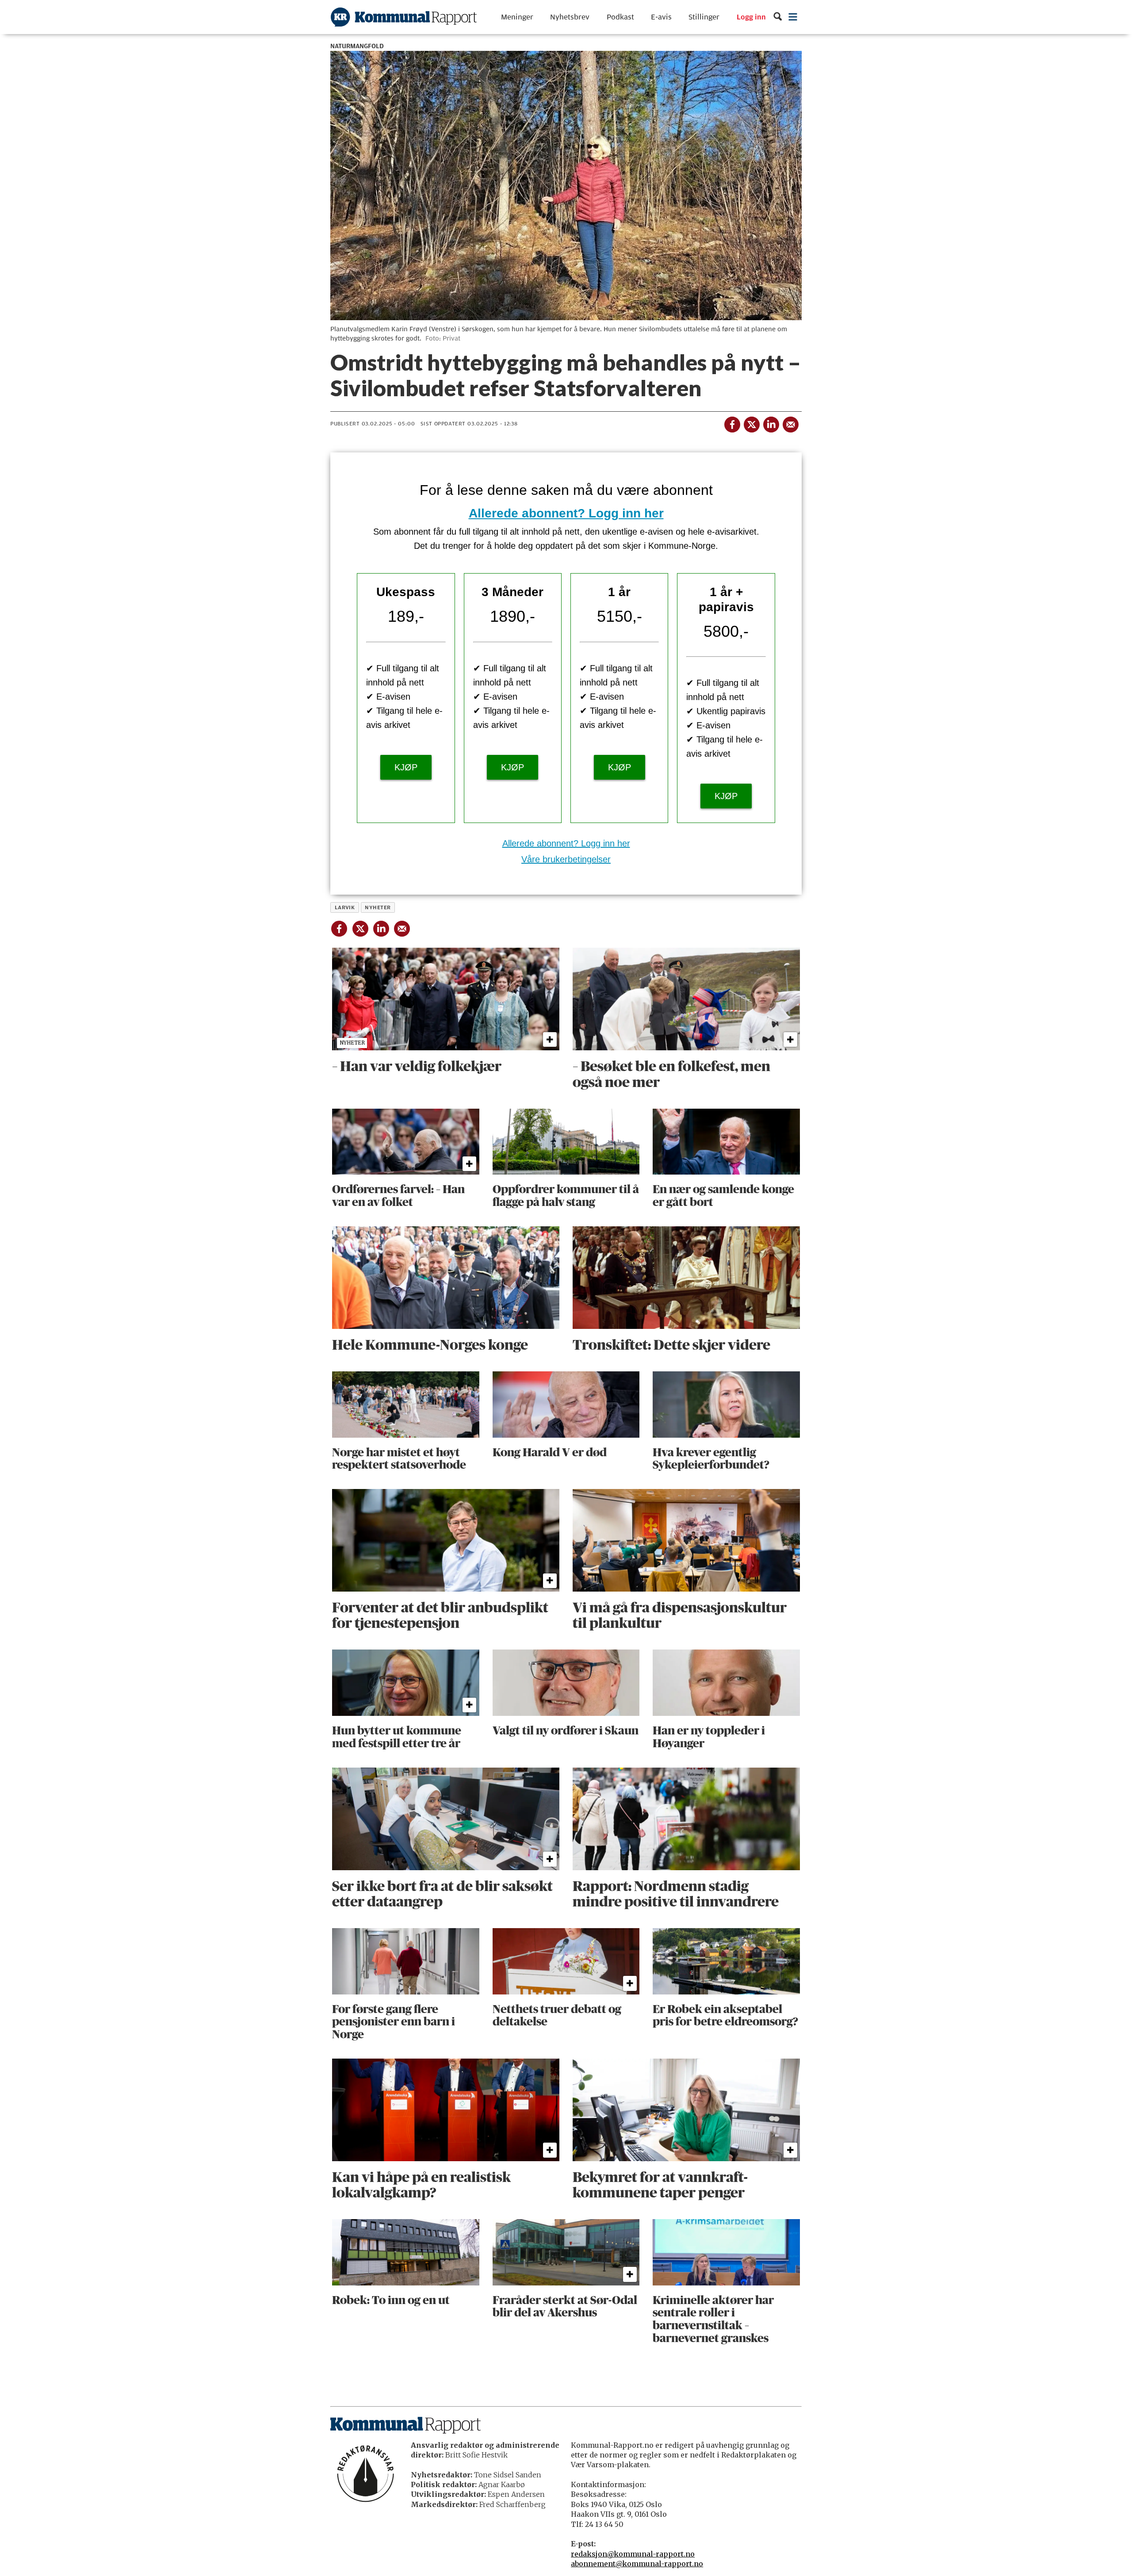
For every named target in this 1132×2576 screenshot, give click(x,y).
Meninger (517, 17)
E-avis (661, 17)
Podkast (620, 17)
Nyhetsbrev (570, 17)
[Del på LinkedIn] (771, 423)
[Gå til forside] (404, 17)
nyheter (378, 907)
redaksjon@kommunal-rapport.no (633, 2554)
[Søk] (778, 17)
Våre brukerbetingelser (566, 859)
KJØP (406, 767)
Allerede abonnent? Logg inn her (566, 513)
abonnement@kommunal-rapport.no (637, 2564)
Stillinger (704, 17)
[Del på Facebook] (732, 423)
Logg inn (751, 17)
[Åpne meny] (793, 17)
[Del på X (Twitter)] (751, 423)
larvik (345, 907)
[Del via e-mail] (790, 423)
